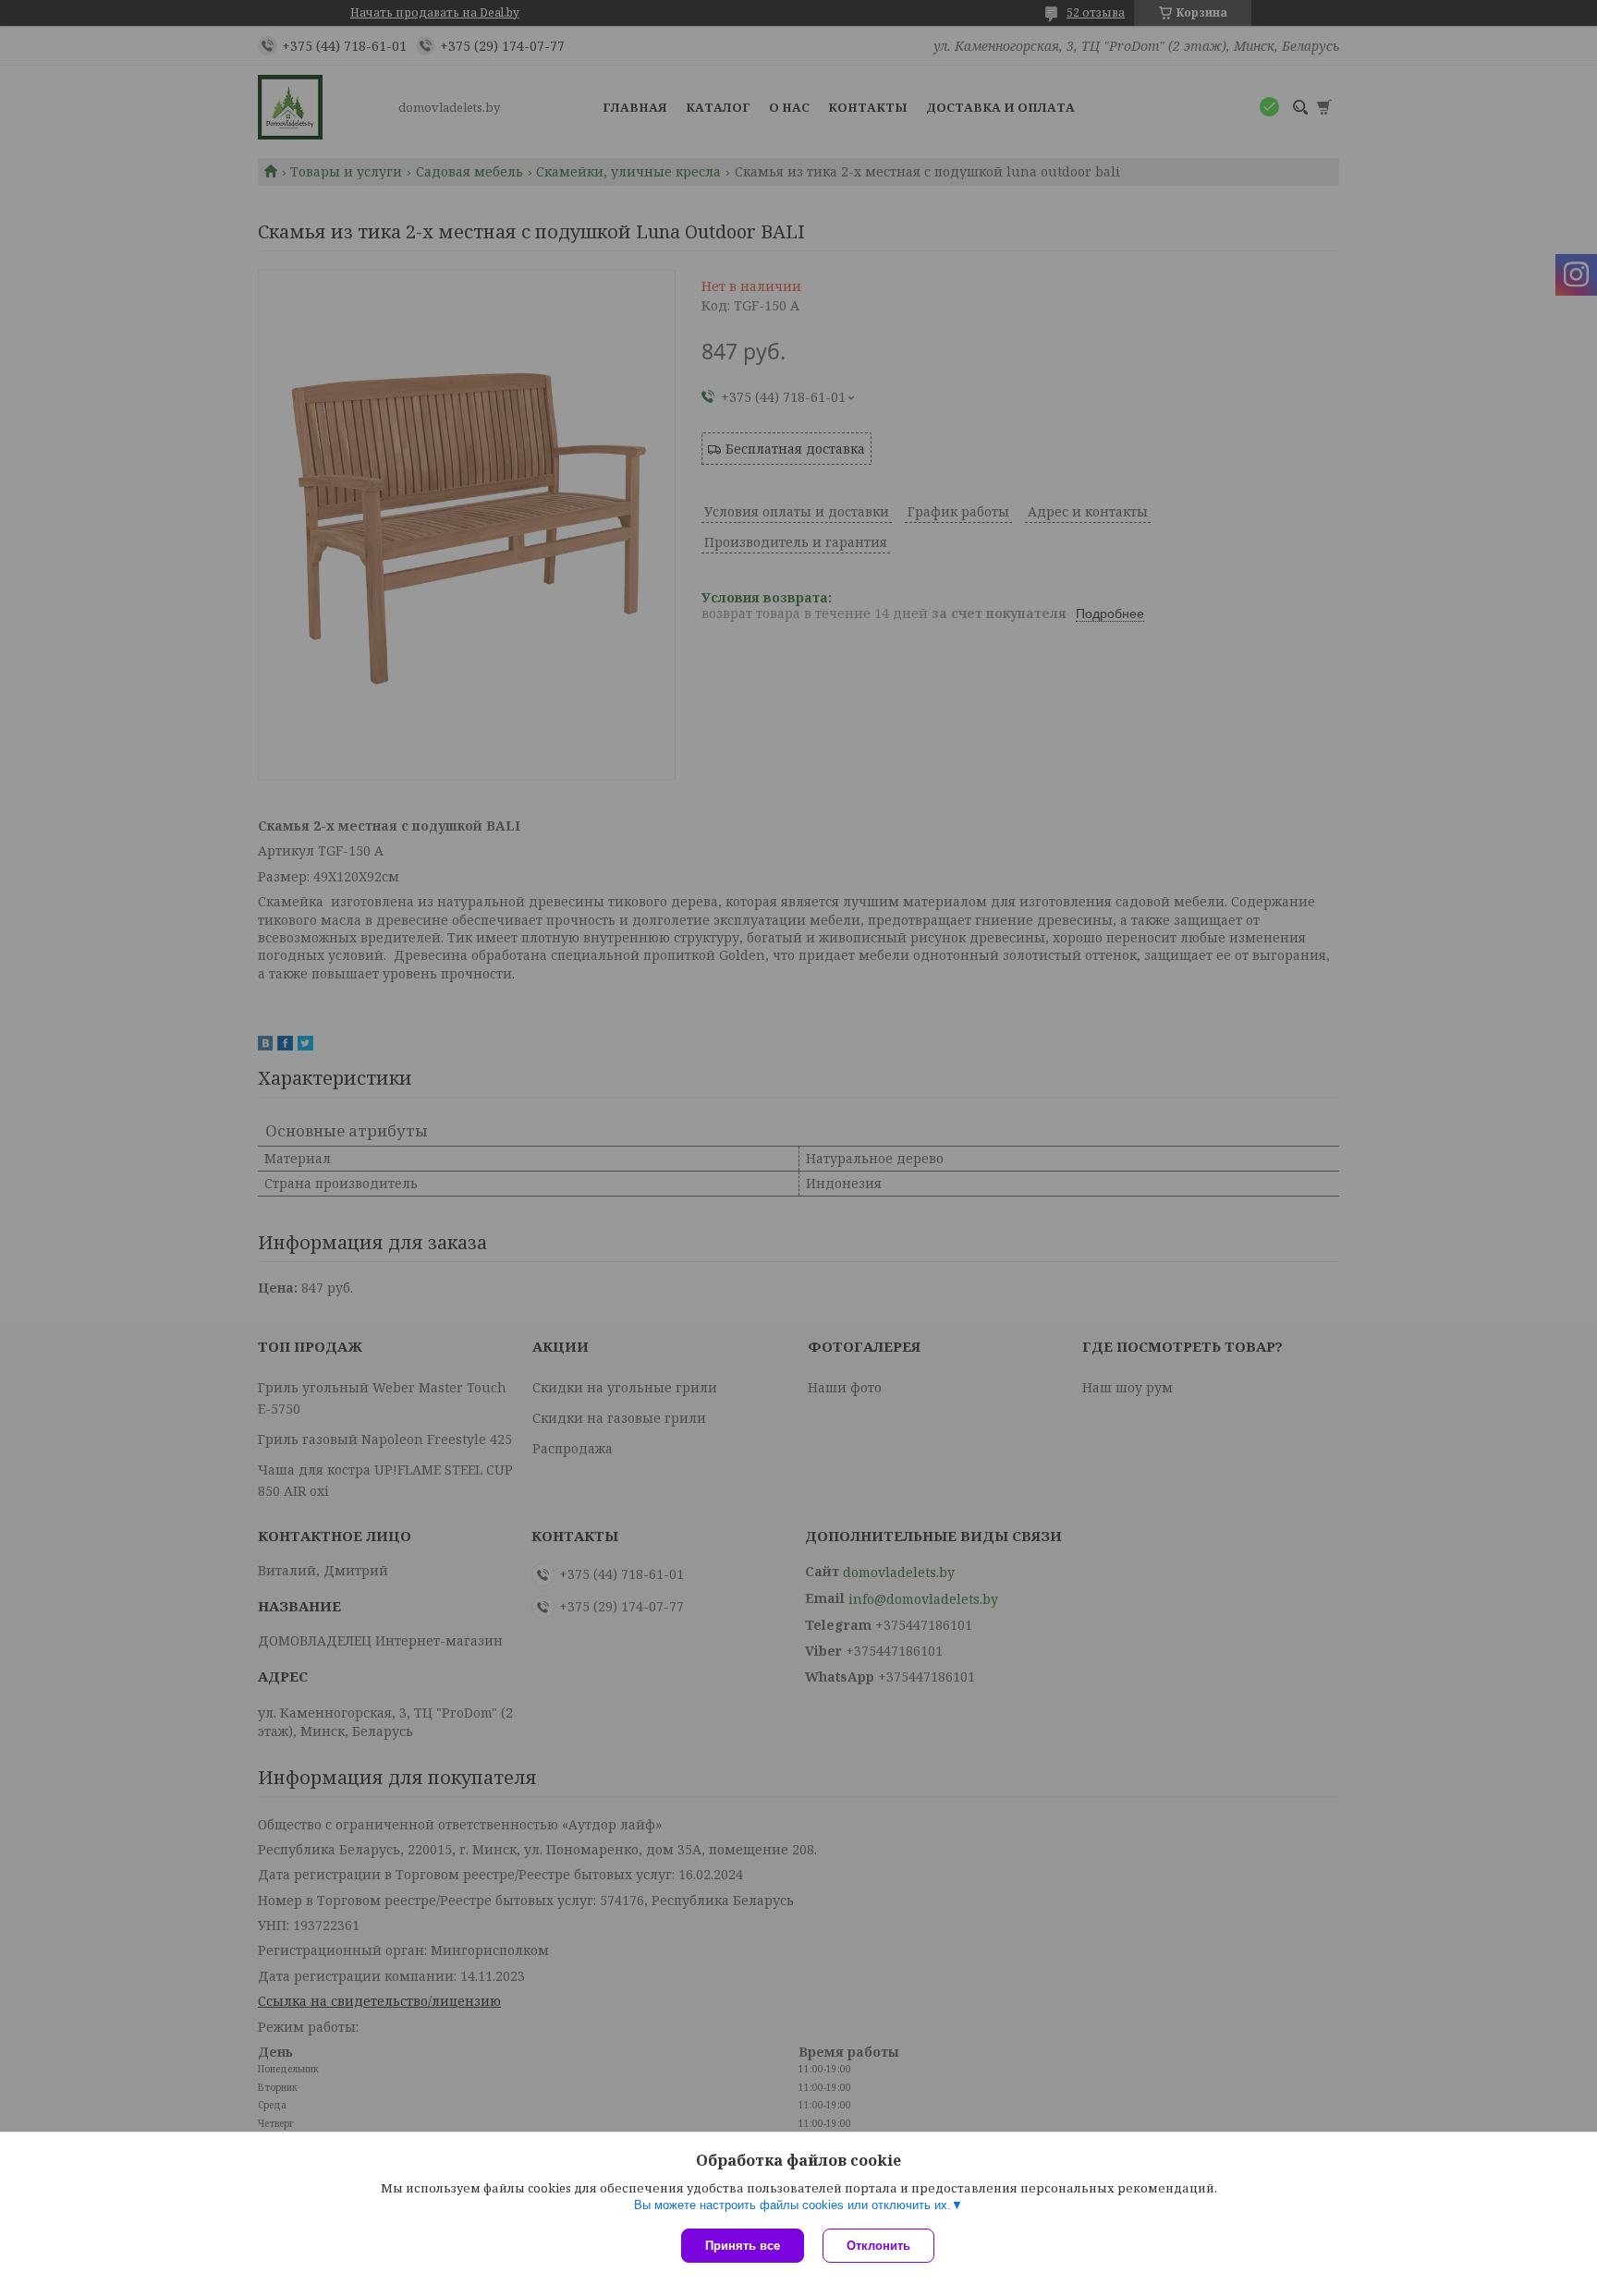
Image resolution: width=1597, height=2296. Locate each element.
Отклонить (878, 2246)
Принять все (743, 2246)
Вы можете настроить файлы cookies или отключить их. (792, 2205)
